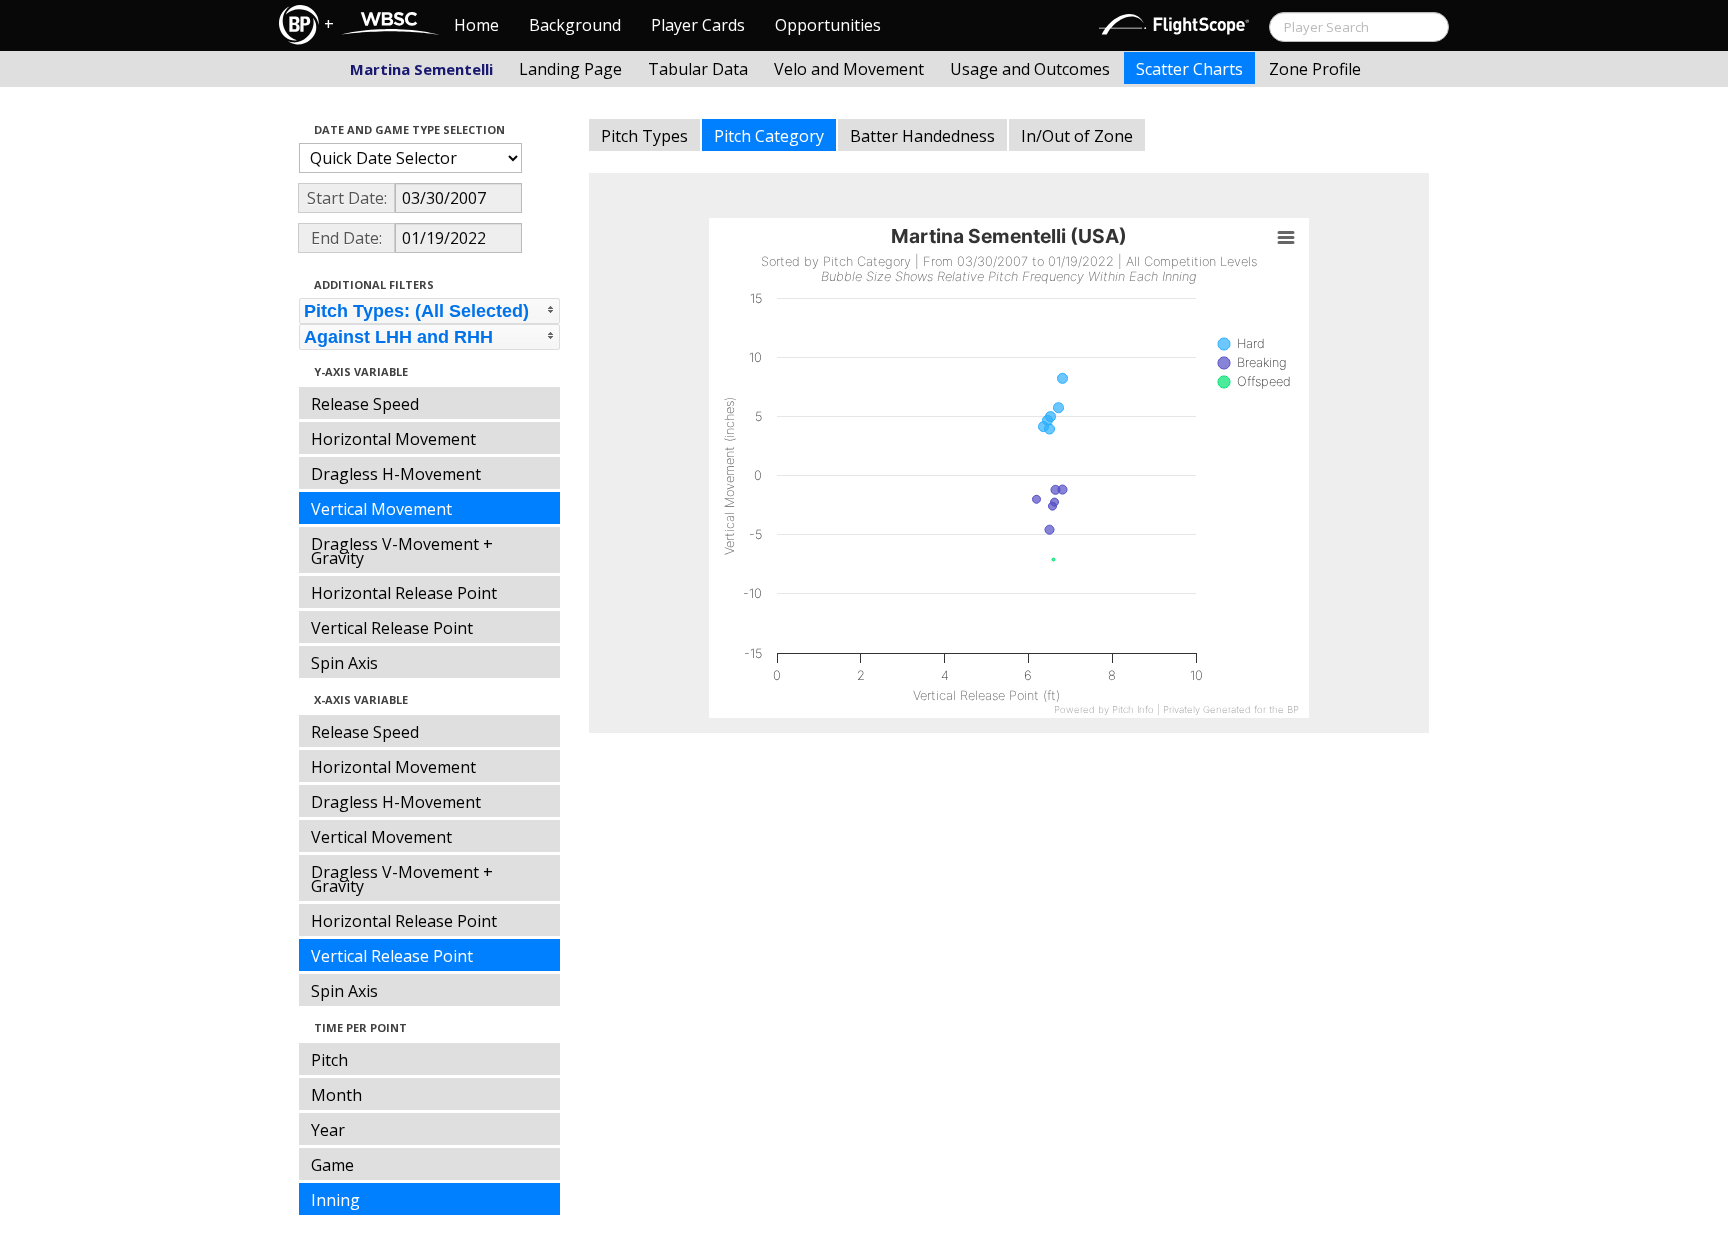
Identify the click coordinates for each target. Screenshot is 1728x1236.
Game (332, 1165)
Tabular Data (698, 69)
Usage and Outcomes (1030, 69)
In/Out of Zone (1077, 136)
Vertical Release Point (392, 628)
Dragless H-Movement (396, 474)
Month (336, 1095)
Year (328, 1130)
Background (575, 25)
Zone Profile (1315, 69)
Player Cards (698, 25)
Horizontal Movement (393, 439)
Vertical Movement (381, 509)
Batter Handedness (922, 136)
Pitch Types (644, 136)
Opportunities (828, 25)
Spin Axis (344, 663)
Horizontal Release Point (404, 593)
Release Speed (365, 404)
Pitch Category (769, 136)
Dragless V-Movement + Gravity (402, 551)
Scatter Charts (1189, 69)
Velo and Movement (849, 69)
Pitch (329, 1060)
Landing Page (570, 69)
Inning (335, 1200)
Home (476, 25)
